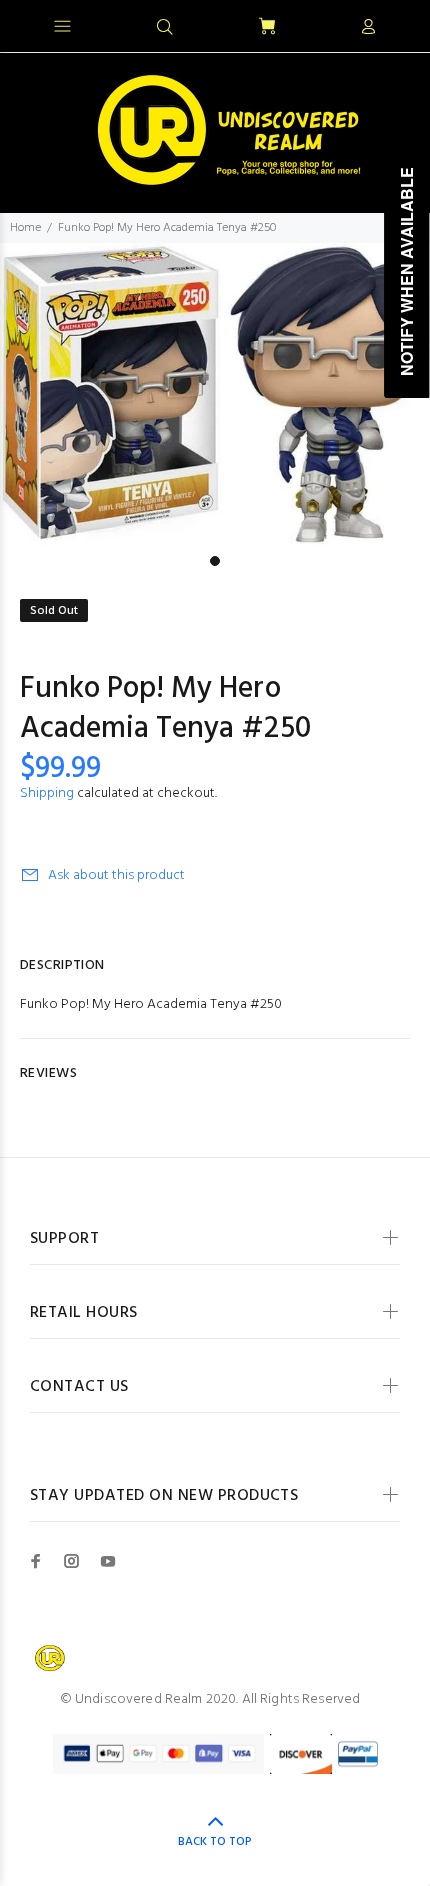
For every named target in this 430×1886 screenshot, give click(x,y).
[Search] (165, 28)
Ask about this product (116, 875)
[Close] (397, 24)
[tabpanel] (215, 394)
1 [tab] (215, 561)
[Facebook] (36, 1561)
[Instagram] (72, 1561)
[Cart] (267, 27)
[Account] (368, 28)
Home (25, 228)
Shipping (47, 793)
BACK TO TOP (215, 1842)
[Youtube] (108, 1561)
